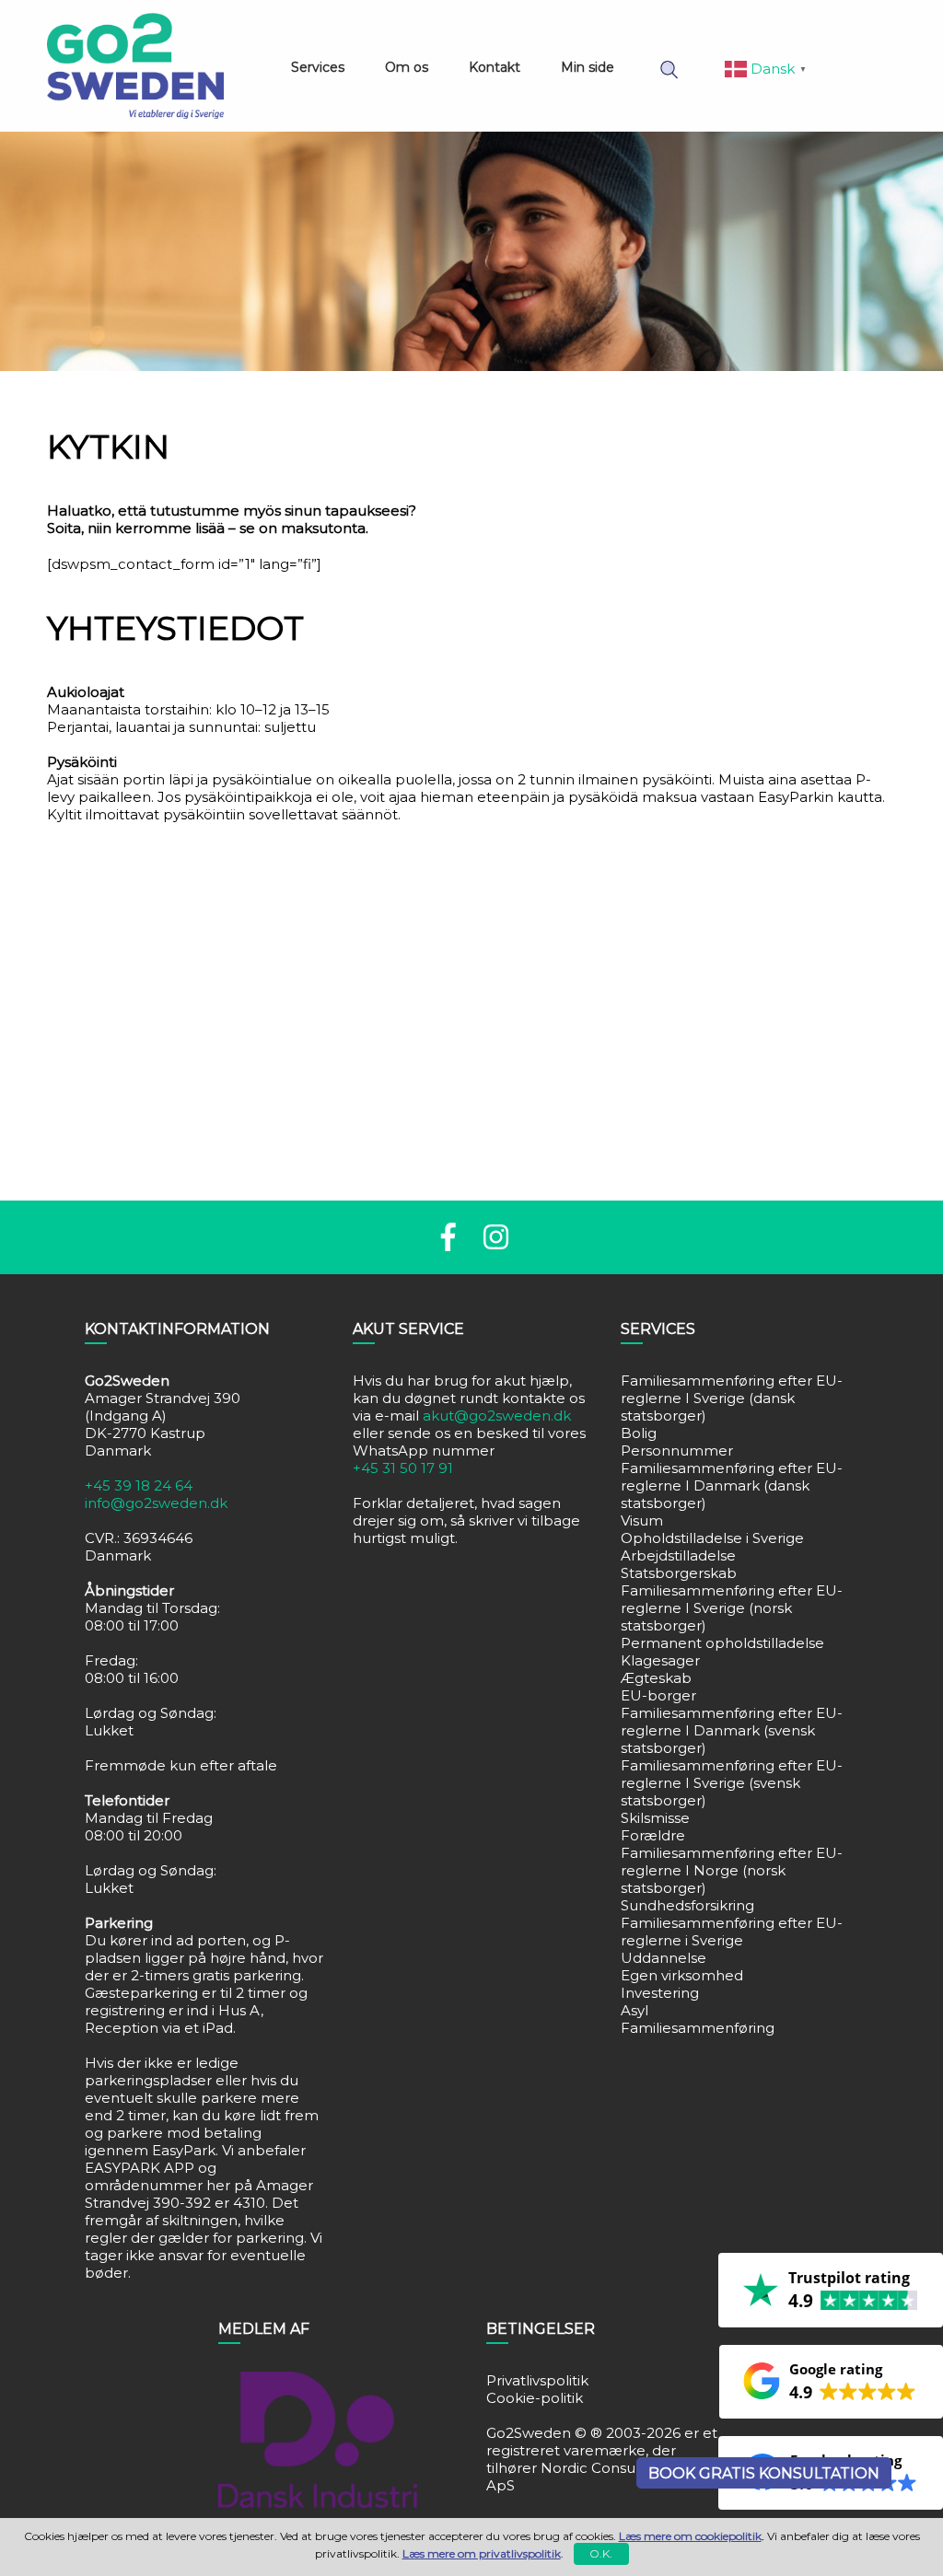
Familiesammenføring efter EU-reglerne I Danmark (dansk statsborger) (732, 1485)
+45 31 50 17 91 (403, 1468)
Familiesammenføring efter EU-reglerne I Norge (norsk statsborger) (732, 1870)
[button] (831, 2382)
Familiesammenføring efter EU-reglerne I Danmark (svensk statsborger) (732, 1730)
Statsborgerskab (679, 1573)
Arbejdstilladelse (678, 1555)
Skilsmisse (655, 1818)
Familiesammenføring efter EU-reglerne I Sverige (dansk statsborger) (732, 1398)
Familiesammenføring (698, 2028)
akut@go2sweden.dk (497, 1416)
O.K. (601, 2553)
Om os (407, 67)
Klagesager (660, 1660)
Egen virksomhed (682, 1975)
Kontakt (495, 67)
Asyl (634, 2010)
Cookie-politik (535, 2398)
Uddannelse (664, 1958)
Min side (588, 67)
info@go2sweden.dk (156, 1503)
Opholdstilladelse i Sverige (712, 1538)
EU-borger (658, 1695)
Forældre (653, 1835)
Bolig (639, 1433)
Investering (660, 1993)
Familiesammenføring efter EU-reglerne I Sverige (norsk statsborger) (732, 1608)
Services (318, 67)
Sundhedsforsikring (687, 1905)
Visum (642, 1520)
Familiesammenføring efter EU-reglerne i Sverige (732, 1932)
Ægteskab (656, 1678)
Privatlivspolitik (537, 2380)
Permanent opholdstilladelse (722, 1643)
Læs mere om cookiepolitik (690, 2536)
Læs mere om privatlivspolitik (482, 2553)
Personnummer (677, 1450)
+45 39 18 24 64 (139, 1485)
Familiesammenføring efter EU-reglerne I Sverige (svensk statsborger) (732, 1783)
